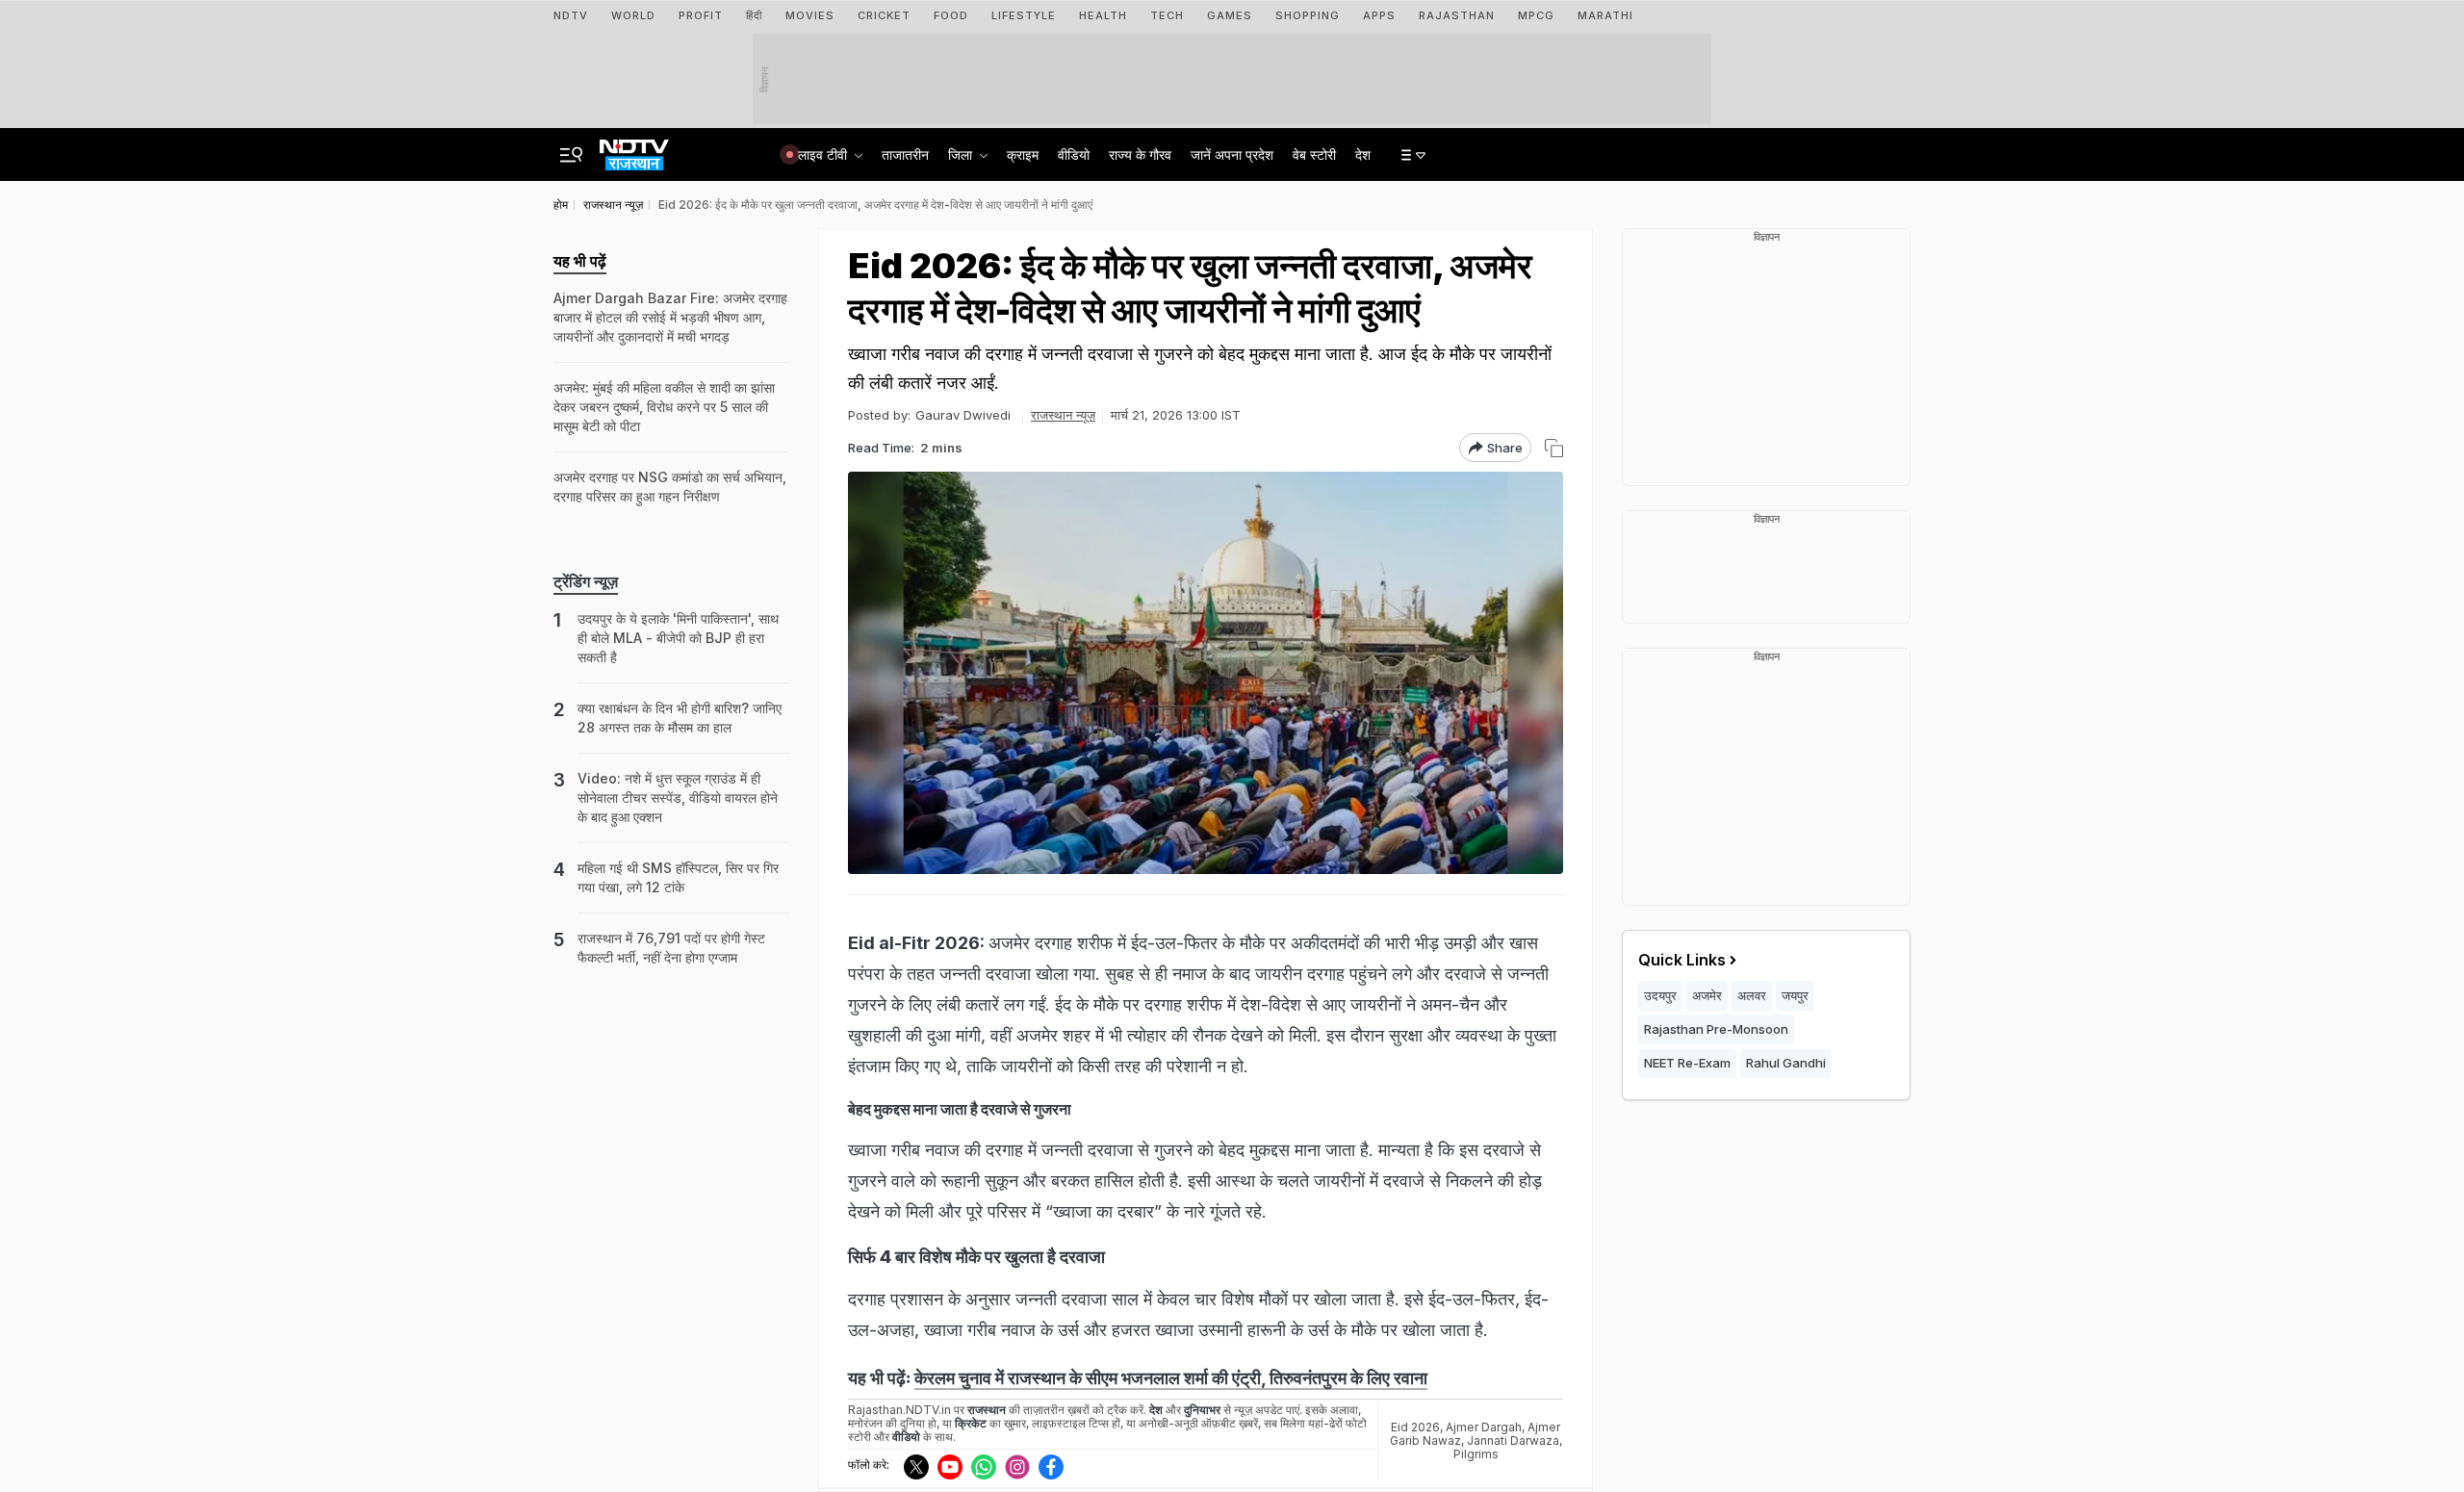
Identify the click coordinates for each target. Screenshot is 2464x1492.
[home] (634, 149)
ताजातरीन (905, 154)
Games (1230, 15)
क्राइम (1023, 154)
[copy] (1554, 448)
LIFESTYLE (1024, 15)
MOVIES (810, 15)
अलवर (1752, 995)
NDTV (571, 15)
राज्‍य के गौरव (1140, 154)
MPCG (1536, 15)
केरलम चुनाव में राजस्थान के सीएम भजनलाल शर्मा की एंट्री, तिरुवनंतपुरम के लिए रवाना (1171, 1378)
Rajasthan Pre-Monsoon (1716, 1029)
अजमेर (1707, 995)
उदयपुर (1660, 995)
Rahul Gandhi (1786, 1063)
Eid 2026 (1415, 1427)
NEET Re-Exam (1687, 1063)
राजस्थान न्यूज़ (1063, 415)
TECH (1167, 15)
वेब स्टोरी (1314, 154)
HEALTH (1103, 15)
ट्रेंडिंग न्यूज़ (586, 581)
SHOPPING (1308, 15)
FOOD (951, 15)
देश (1363, 154)
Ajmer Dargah (1484, 1427)
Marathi (1605, 15)
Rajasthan (1457, 15)
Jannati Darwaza (1513, 1441)
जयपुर (1795, 995)
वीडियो (1074, 154)
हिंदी (754, 15)
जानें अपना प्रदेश (1232, 154)
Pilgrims (1476, 1454)
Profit (701, 15)
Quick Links (1682, 960)
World (633, 15)
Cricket (884, 15)
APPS (1379, 15)
